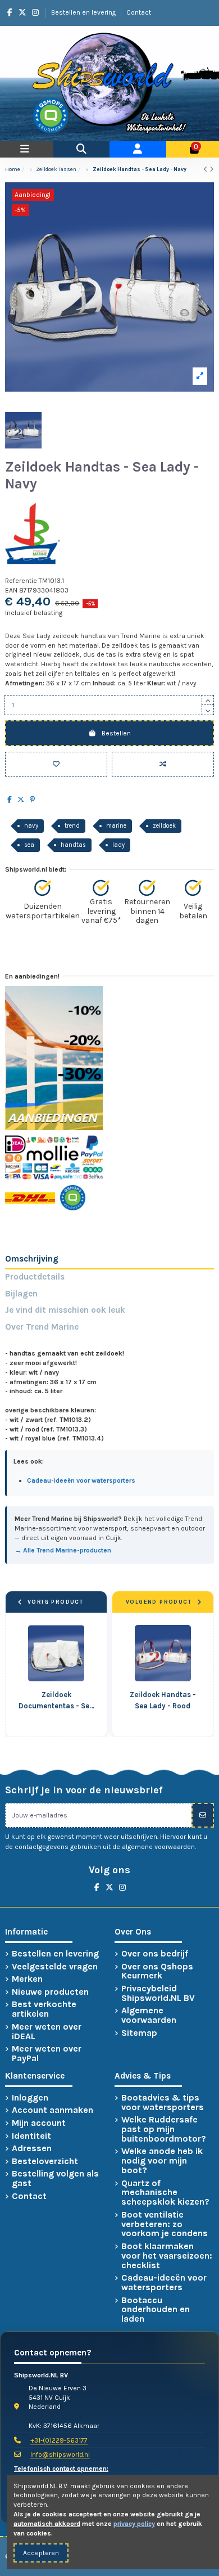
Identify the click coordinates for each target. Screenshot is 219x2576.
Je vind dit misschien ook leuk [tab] (65, 1310)
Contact (139, 12)
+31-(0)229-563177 (59, 2440)
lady (118, 845)
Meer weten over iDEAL (47, 2032)
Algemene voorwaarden (149, 2016)
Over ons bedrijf (155, 1954)
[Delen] (10, 800)
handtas (73, 845)
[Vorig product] (206, 169)
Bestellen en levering (84, 12)
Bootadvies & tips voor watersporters (163, 2103)
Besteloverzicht (45, 2162)
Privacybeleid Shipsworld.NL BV (158, 1994)
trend (72, 826)
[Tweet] (21, 800)
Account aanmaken (53, 2110)
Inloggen (30, 2098)
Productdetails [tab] (35, 1277)
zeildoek (164, 826)
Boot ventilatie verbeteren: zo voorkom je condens (165, 2224)
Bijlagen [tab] (21, 1294)
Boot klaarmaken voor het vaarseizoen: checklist (167, 2256)
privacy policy (134, 2524)
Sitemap (139, 2033)
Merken (27, 1979)
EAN (11, 590)
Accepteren (41, 2553)
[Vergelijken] (163, 764)
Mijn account (39, 2123)
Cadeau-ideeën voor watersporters (164, 2283)
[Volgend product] (212, 169)
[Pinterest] (32, 800)
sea (29, 845)
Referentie (21, 581)
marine (116, 826)
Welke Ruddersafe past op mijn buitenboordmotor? (164, 2129)
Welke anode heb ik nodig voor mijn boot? (162, 2161)
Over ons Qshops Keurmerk (157, 1972)
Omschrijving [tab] (32, 1259)
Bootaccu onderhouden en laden (156, 2310)
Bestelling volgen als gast (55, 2179)
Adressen (32, 2149)
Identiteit (31, 2136)
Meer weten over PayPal (47, 2054)
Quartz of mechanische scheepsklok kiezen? (165, 2193)
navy (31, 826)
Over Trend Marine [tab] (42, 1327)
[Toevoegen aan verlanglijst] (56, 764)
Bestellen (116, 733)
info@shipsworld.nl (60, 2454)
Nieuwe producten (50, 1992)
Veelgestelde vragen (55, 1967)
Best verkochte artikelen (44, 2009)
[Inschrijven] (203, 1815)
